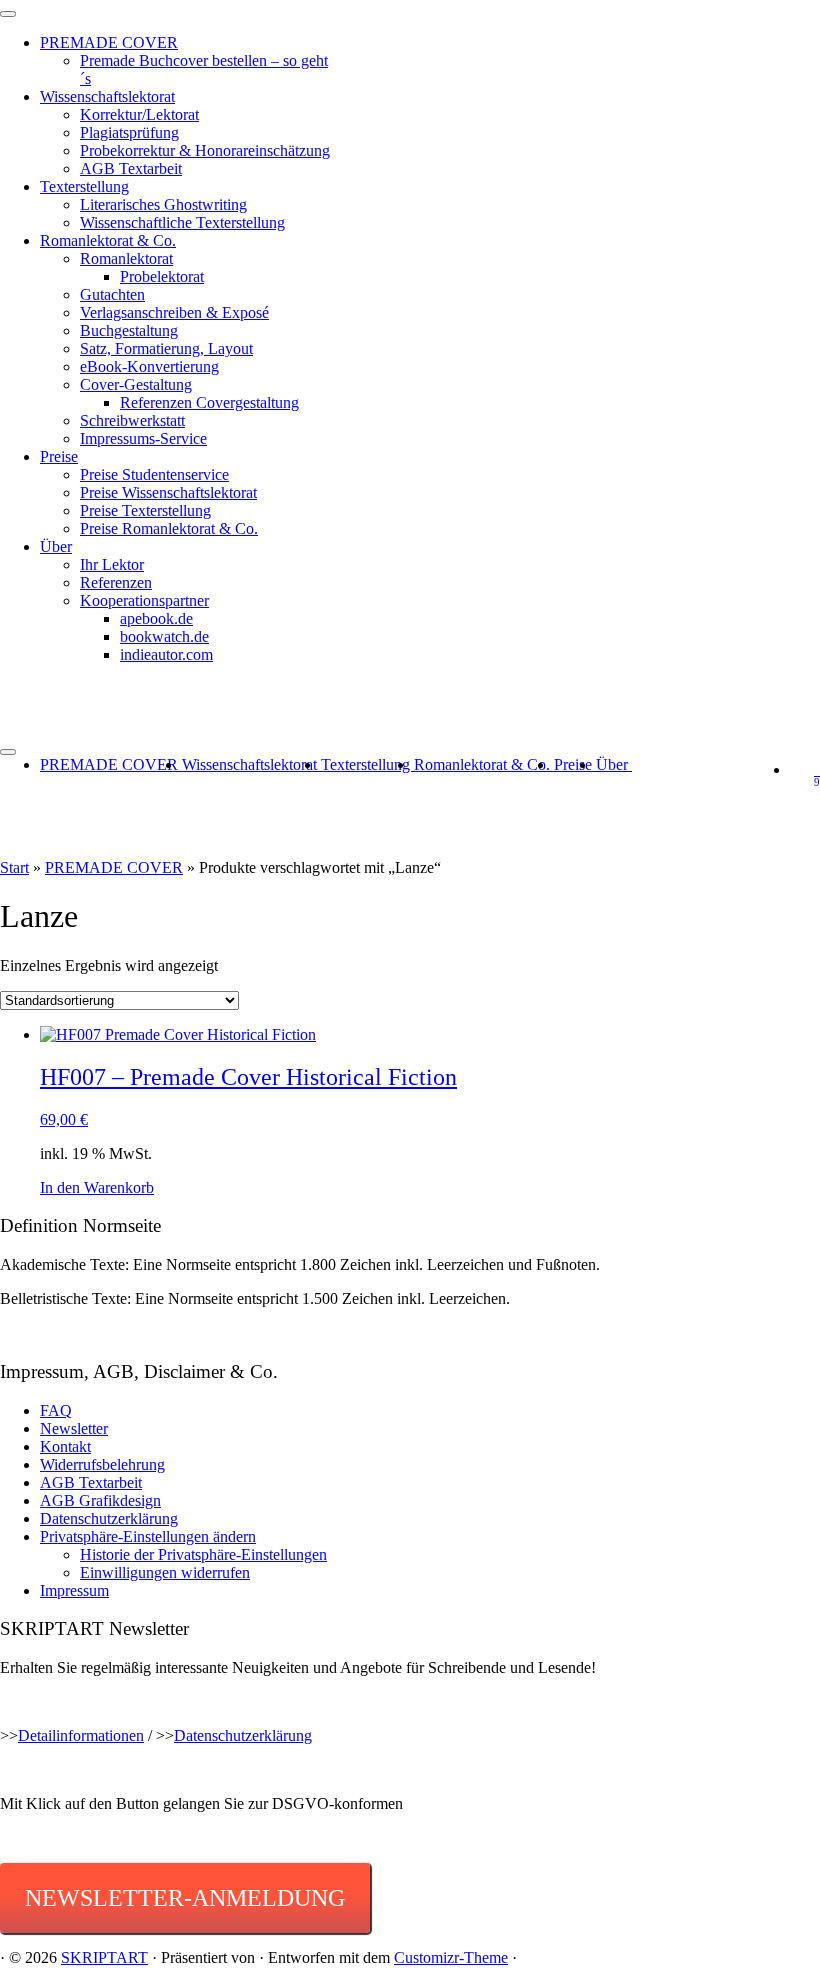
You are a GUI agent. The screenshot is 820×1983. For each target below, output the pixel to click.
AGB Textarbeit (131, 168)
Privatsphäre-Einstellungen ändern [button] (148, 1536)
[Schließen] (8, 14)
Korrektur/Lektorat (139, 114)
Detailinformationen (81, 1735)
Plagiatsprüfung (129, 132)
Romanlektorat (126, 258)
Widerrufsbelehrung (102, 1464)
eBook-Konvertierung (149, 366)
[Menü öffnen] (8, 752)
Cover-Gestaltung (136, 384)
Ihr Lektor (112, 564)
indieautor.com (166, 654)
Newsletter (74, 1428)
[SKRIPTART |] (410, 709)
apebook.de (156, 618)
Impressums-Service (143, 438)
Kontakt (65, 1446)
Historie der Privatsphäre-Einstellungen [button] (203, 1554)
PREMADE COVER (109, 42)
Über (56, 546)
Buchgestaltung (129, 330)
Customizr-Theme (451, 1957)
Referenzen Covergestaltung (209, 402)
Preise (59, 456)
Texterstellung (84, 186)
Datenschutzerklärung (109, 1518)
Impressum (74, 1590)
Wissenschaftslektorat (107, 96)
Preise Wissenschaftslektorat (168, 492)
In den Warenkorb (97, 1187)
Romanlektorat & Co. (108, 240)
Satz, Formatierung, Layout (166, 348)
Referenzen (116, 582)
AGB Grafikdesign (100, 1500)
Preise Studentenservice (154, 474)
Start (14, 867)
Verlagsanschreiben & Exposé (174, 312)
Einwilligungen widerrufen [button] (165, 1572)
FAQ (56, 1410)
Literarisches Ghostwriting (163, 204)
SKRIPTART (104, 1957)
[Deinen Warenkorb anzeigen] (805, 769)
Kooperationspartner (144, 600)
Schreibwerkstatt (132, 420)
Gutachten (112, 294)
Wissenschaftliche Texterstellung (182, 222)
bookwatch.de (164, 636)
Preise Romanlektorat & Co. (169, 528)
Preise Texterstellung (145, 510)
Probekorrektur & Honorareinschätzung (205, 150)
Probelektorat (162, 276)
